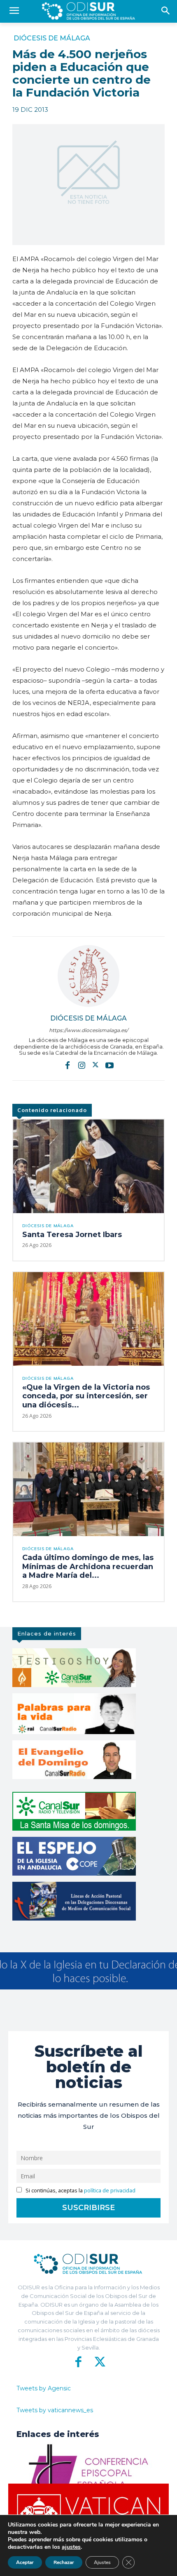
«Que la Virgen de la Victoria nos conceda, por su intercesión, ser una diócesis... (86, 1396)
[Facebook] (68, 1065)
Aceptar (25, 2562)
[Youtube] (109, 1065)
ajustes (71, 2547)
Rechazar (64, 2562)
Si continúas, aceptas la (80, 2191)
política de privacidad (110, 2191)
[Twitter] (95, 1065)
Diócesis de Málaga (52, 38)
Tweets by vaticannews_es (55, 2410)
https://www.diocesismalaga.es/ (88, 1030)
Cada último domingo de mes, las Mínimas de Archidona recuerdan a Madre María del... (88, 1566)
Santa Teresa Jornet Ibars (72, 1235)
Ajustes (102, 2562)
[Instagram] (82, 1065)
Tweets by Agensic (44, 2388)
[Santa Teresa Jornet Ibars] (88, 1166)
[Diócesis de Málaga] (88, 976)
